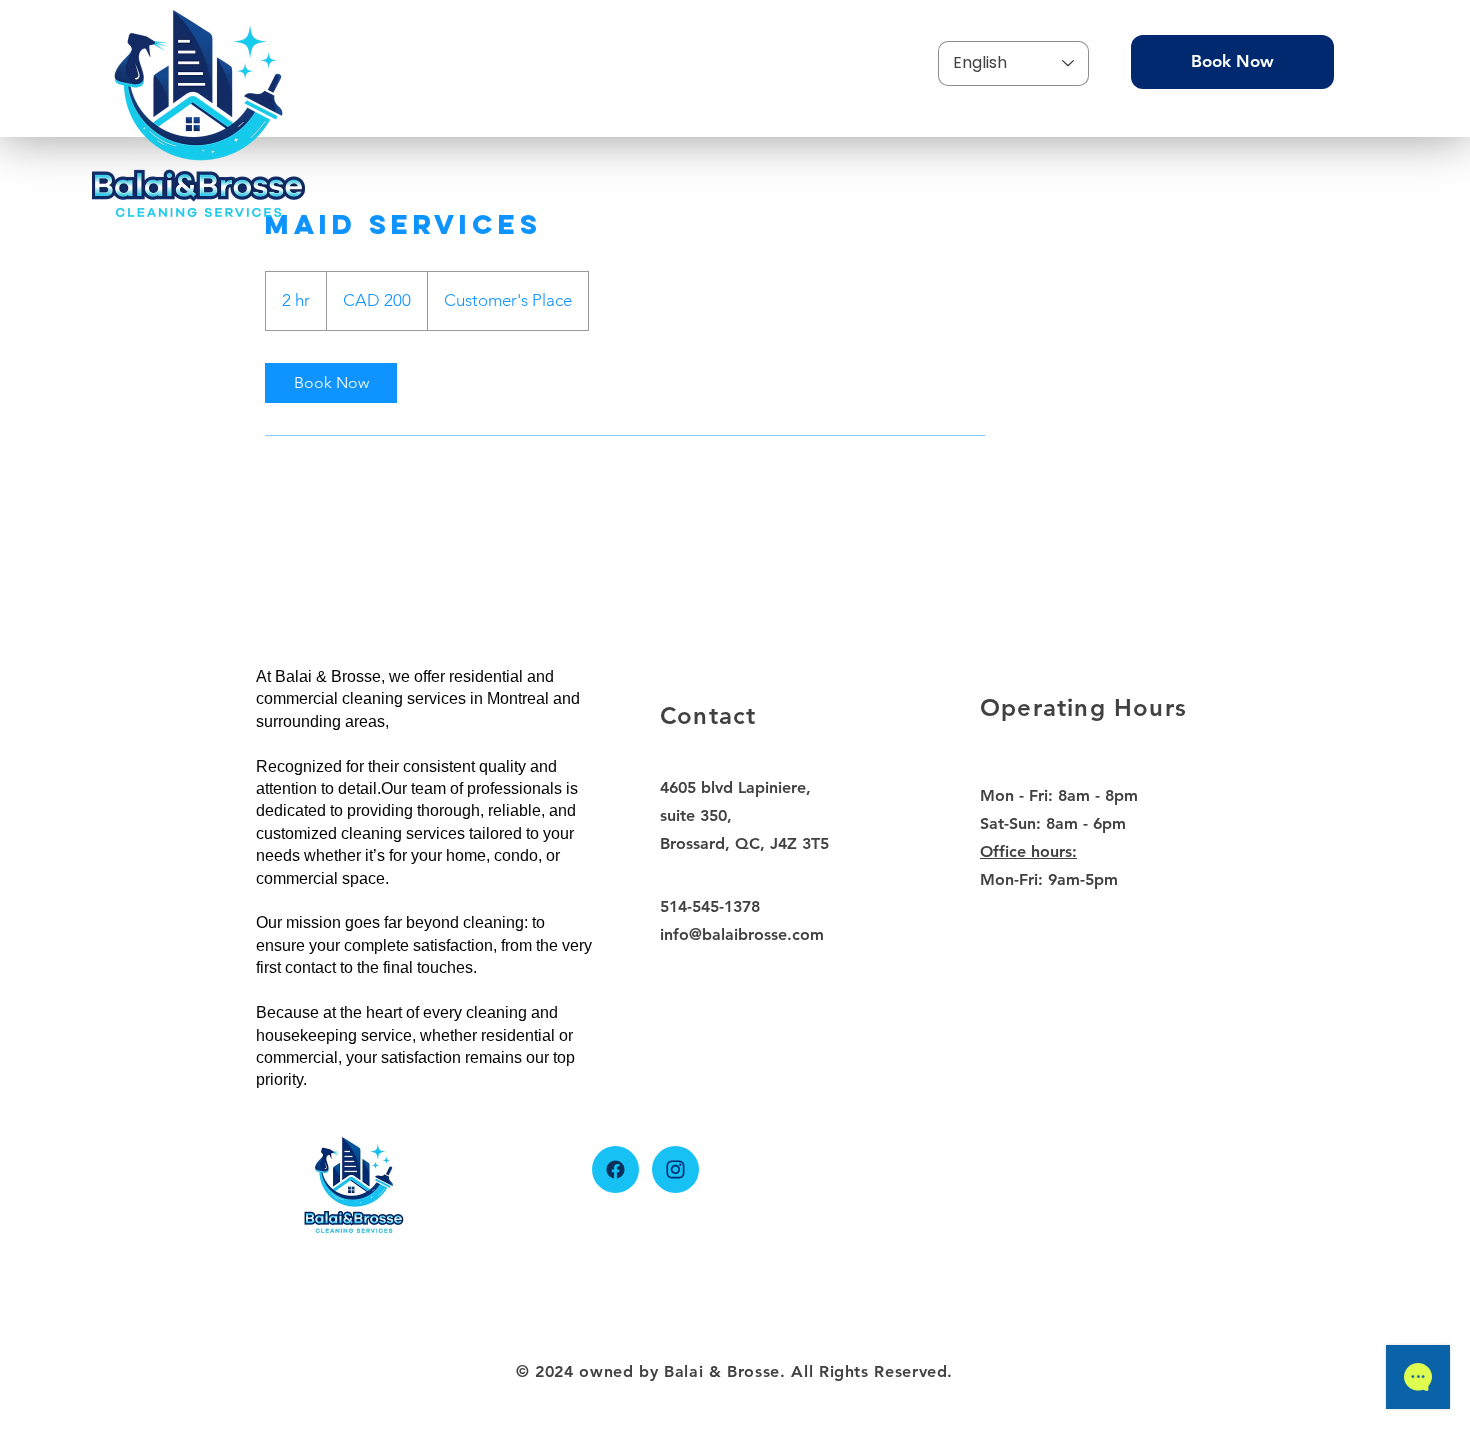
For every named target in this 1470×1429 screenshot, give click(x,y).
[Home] (615, 1169)
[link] (331, 383)
